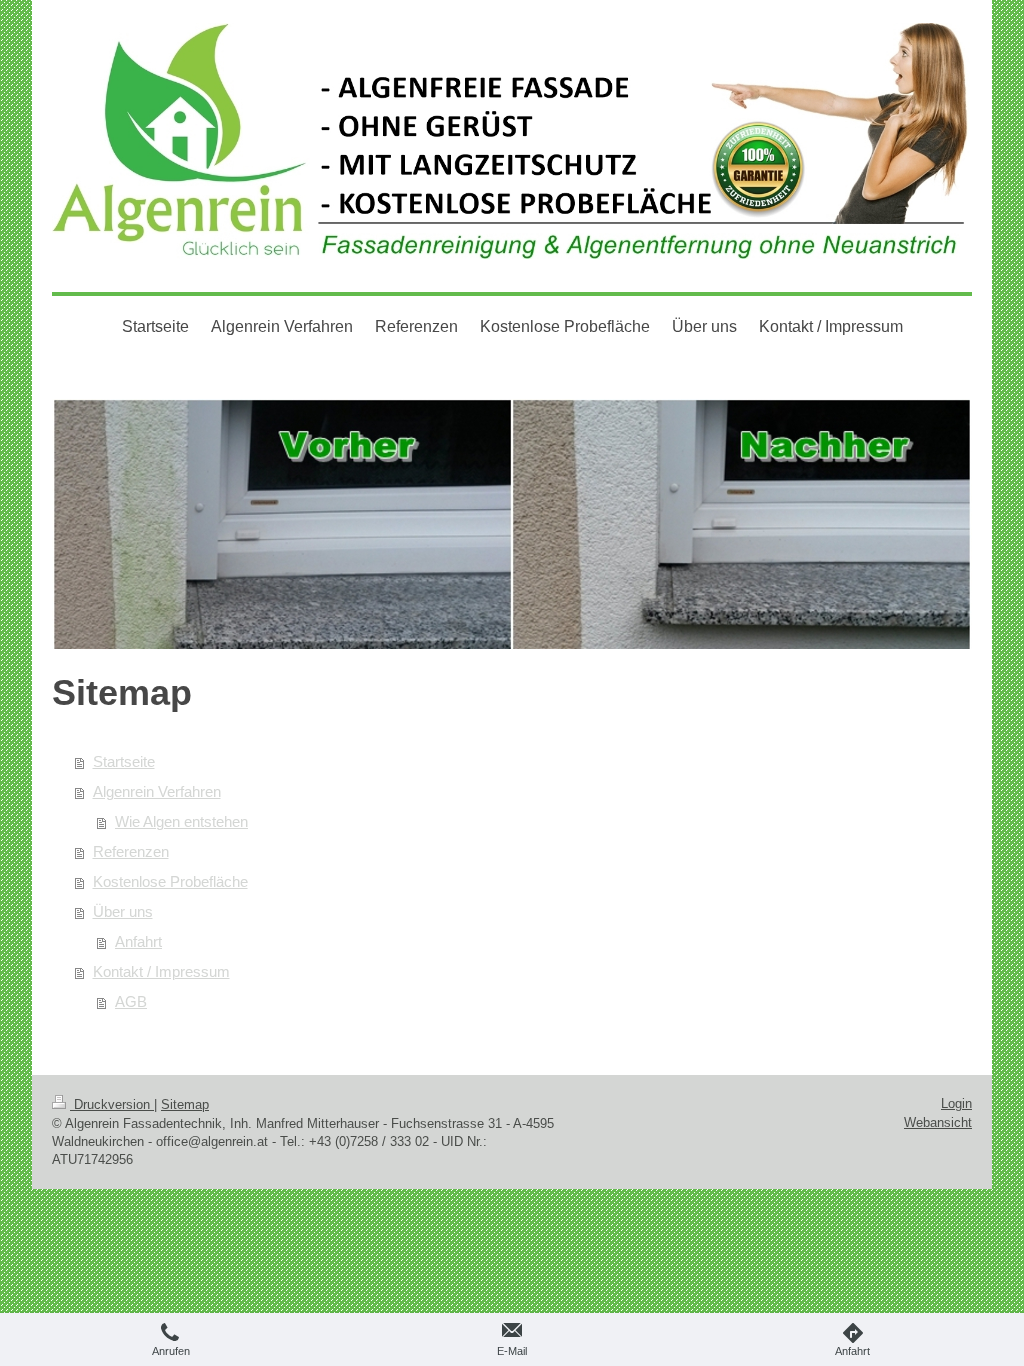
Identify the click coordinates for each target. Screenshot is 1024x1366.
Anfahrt (138, 941)
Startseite (124, 761)
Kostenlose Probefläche (170, 881)
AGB (131, 1001)
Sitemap (185, 1104)
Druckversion (112, 1104)
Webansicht (938, 1122)
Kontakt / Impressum (161, 971)
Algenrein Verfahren (157, 791)
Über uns (123, 911)
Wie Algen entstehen (181, 821)
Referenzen (131, 851)
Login (956, 1103)
